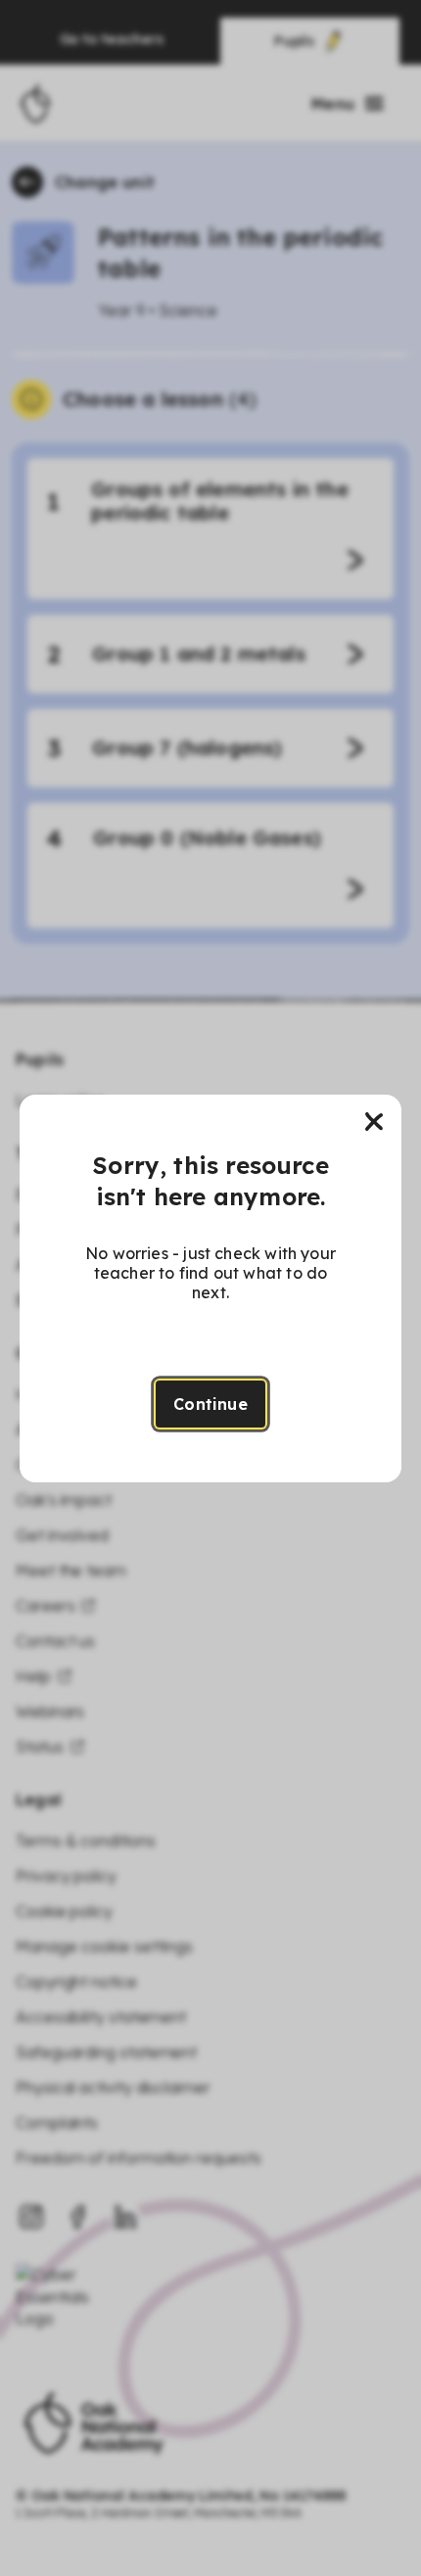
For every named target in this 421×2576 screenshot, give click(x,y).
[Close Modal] (374, 1122)
